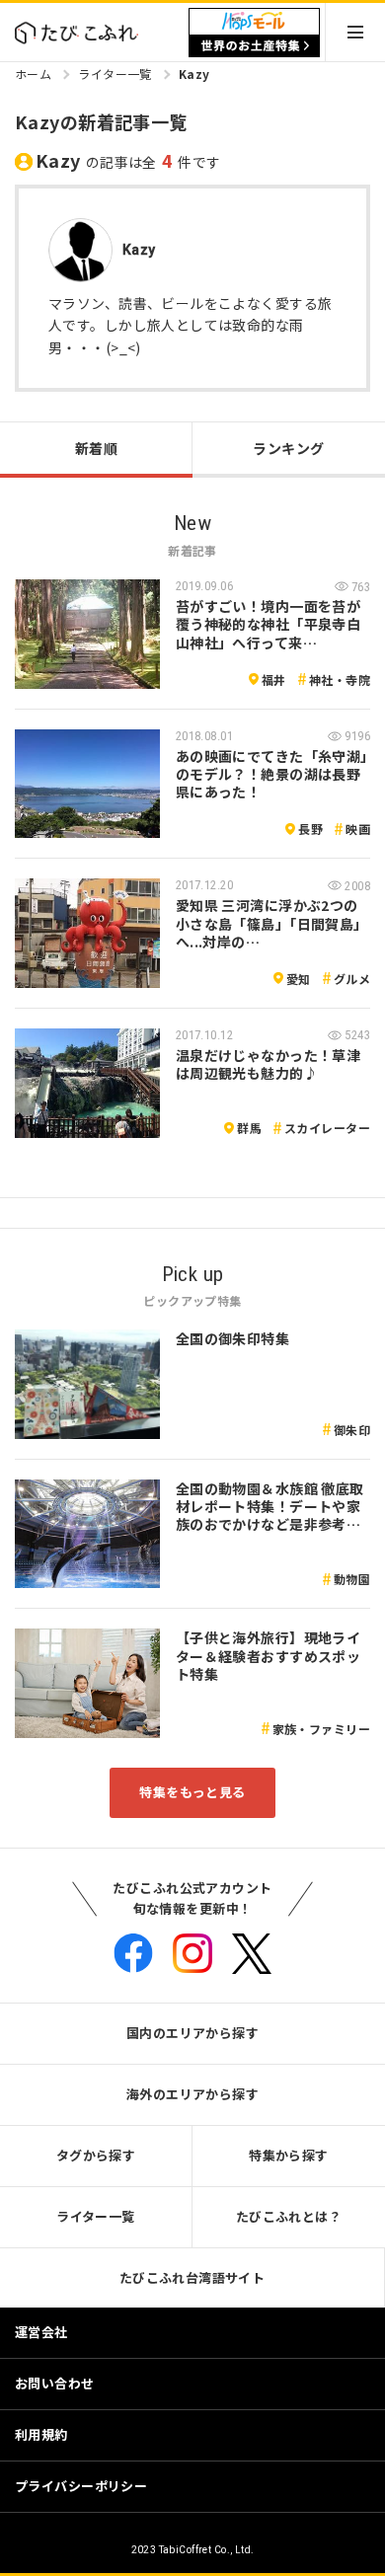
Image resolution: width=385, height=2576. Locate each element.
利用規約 (41, 2434)
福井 (274, 680)
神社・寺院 (340, 680)
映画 (358, 829)
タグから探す (96, 2155)
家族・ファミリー (321, 1729)
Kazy (194, 74)
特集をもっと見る (192, 1792)
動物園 (352, 1579)
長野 (310, 829)
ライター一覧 (115, 74)
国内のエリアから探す (192, 2033)
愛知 (299, 979)
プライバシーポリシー (81, 2486)
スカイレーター (327, 1128)
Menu (355, 32)
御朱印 (352, 1430)
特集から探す (289, 2155)
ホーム (33, 74)
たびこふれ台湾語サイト (192, 2277)
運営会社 (41, 2332)
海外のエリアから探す (192, 2094)
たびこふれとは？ (289, 2216)
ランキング (288, 448)
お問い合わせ (55, 2383)
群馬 (249, 1128)
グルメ (352, 979)
